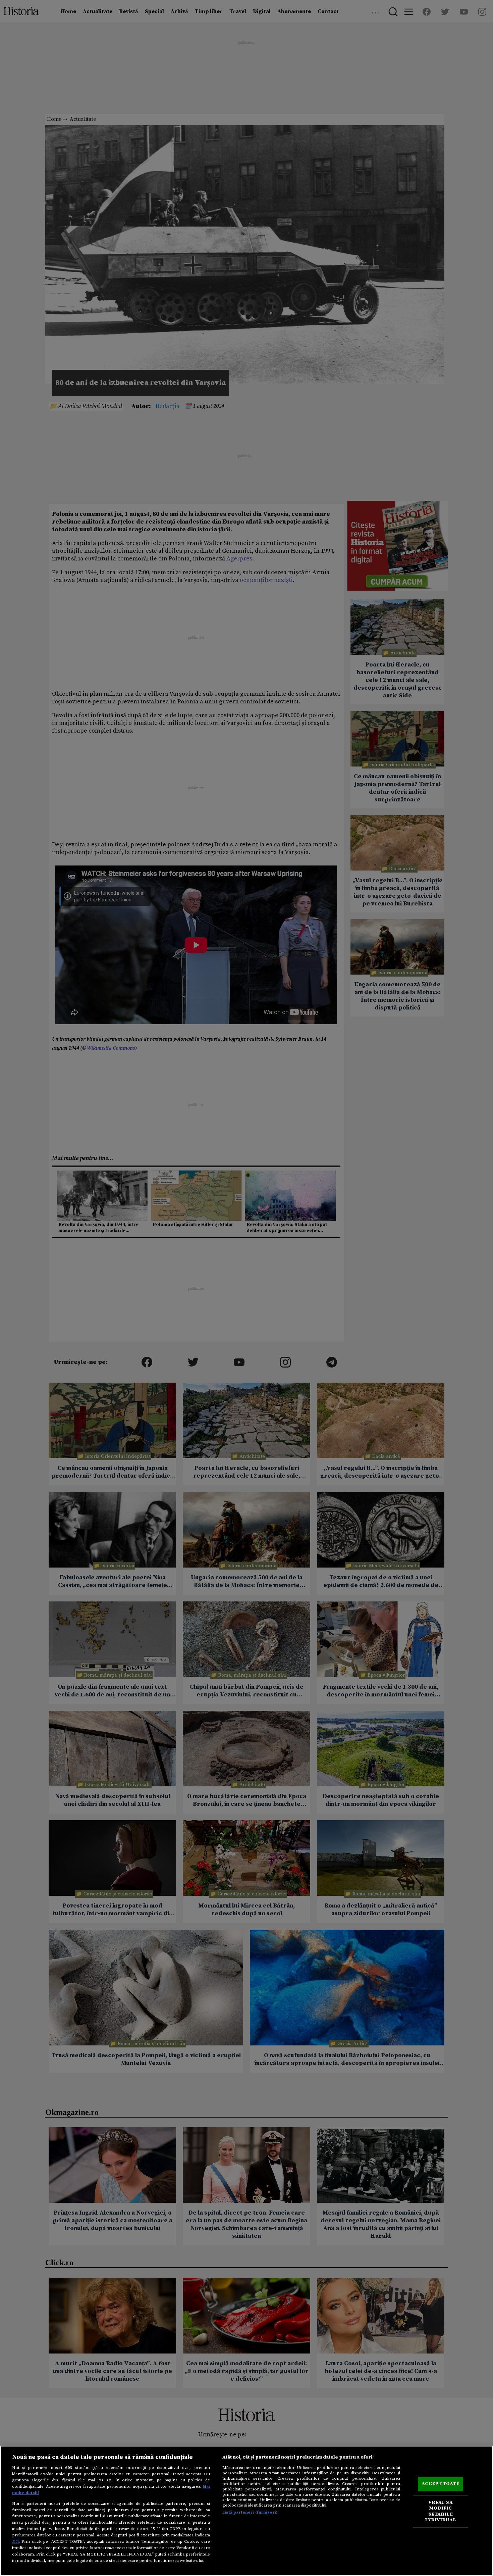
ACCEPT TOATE (440, 2484)
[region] (246, 2511)
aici (15, 2541)
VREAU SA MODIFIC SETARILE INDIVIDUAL (440, 2511)
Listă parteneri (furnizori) (250, 2512)
